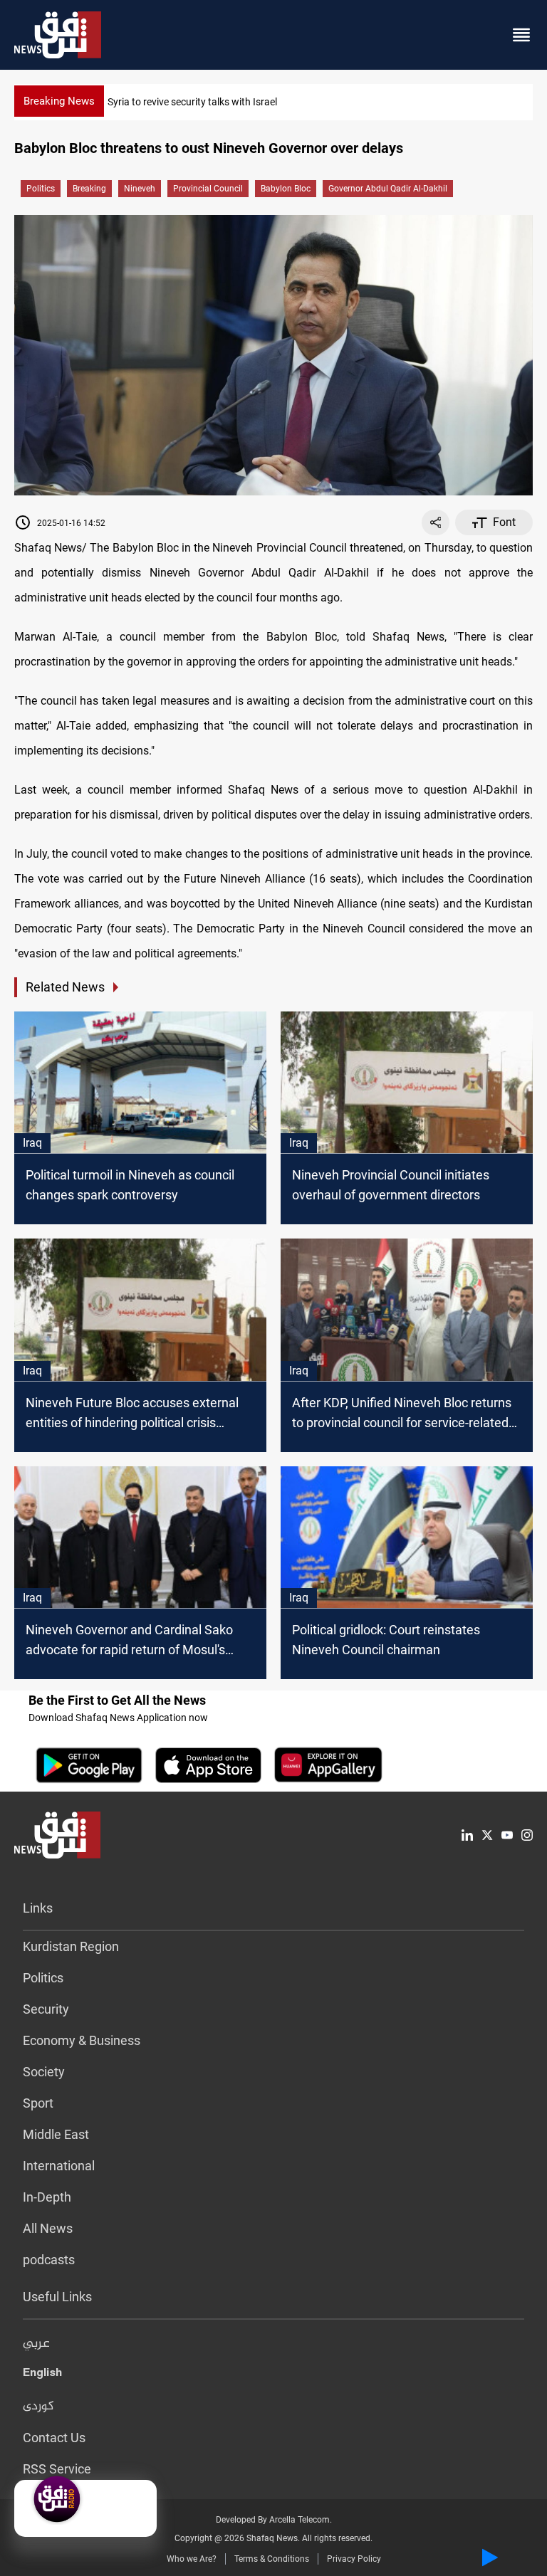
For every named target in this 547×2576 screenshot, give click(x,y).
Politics (41, 189)
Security (46, 2009)
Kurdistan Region (71, 1946)
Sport (38, 2103)
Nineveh (140, 189)
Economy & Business (82, 2040)
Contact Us (54, 2438)
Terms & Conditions (272, 2559)
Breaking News (59, 101)
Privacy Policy (354, 2559)
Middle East (56, 2134)
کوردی (38, 2407)
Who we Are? (192, 2559)
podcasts (49, 2260)
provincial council (208, 189)
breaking (89, 189)
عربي (36, 2344)
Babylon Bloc (286, 189)
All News (48, 2228)
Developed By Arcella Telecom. (274, 2520)
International (59, 2166)
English (42, 2375)
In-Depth (47, 2197)
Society (44, 2072)
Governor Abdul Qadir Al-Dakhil (388, 189)
